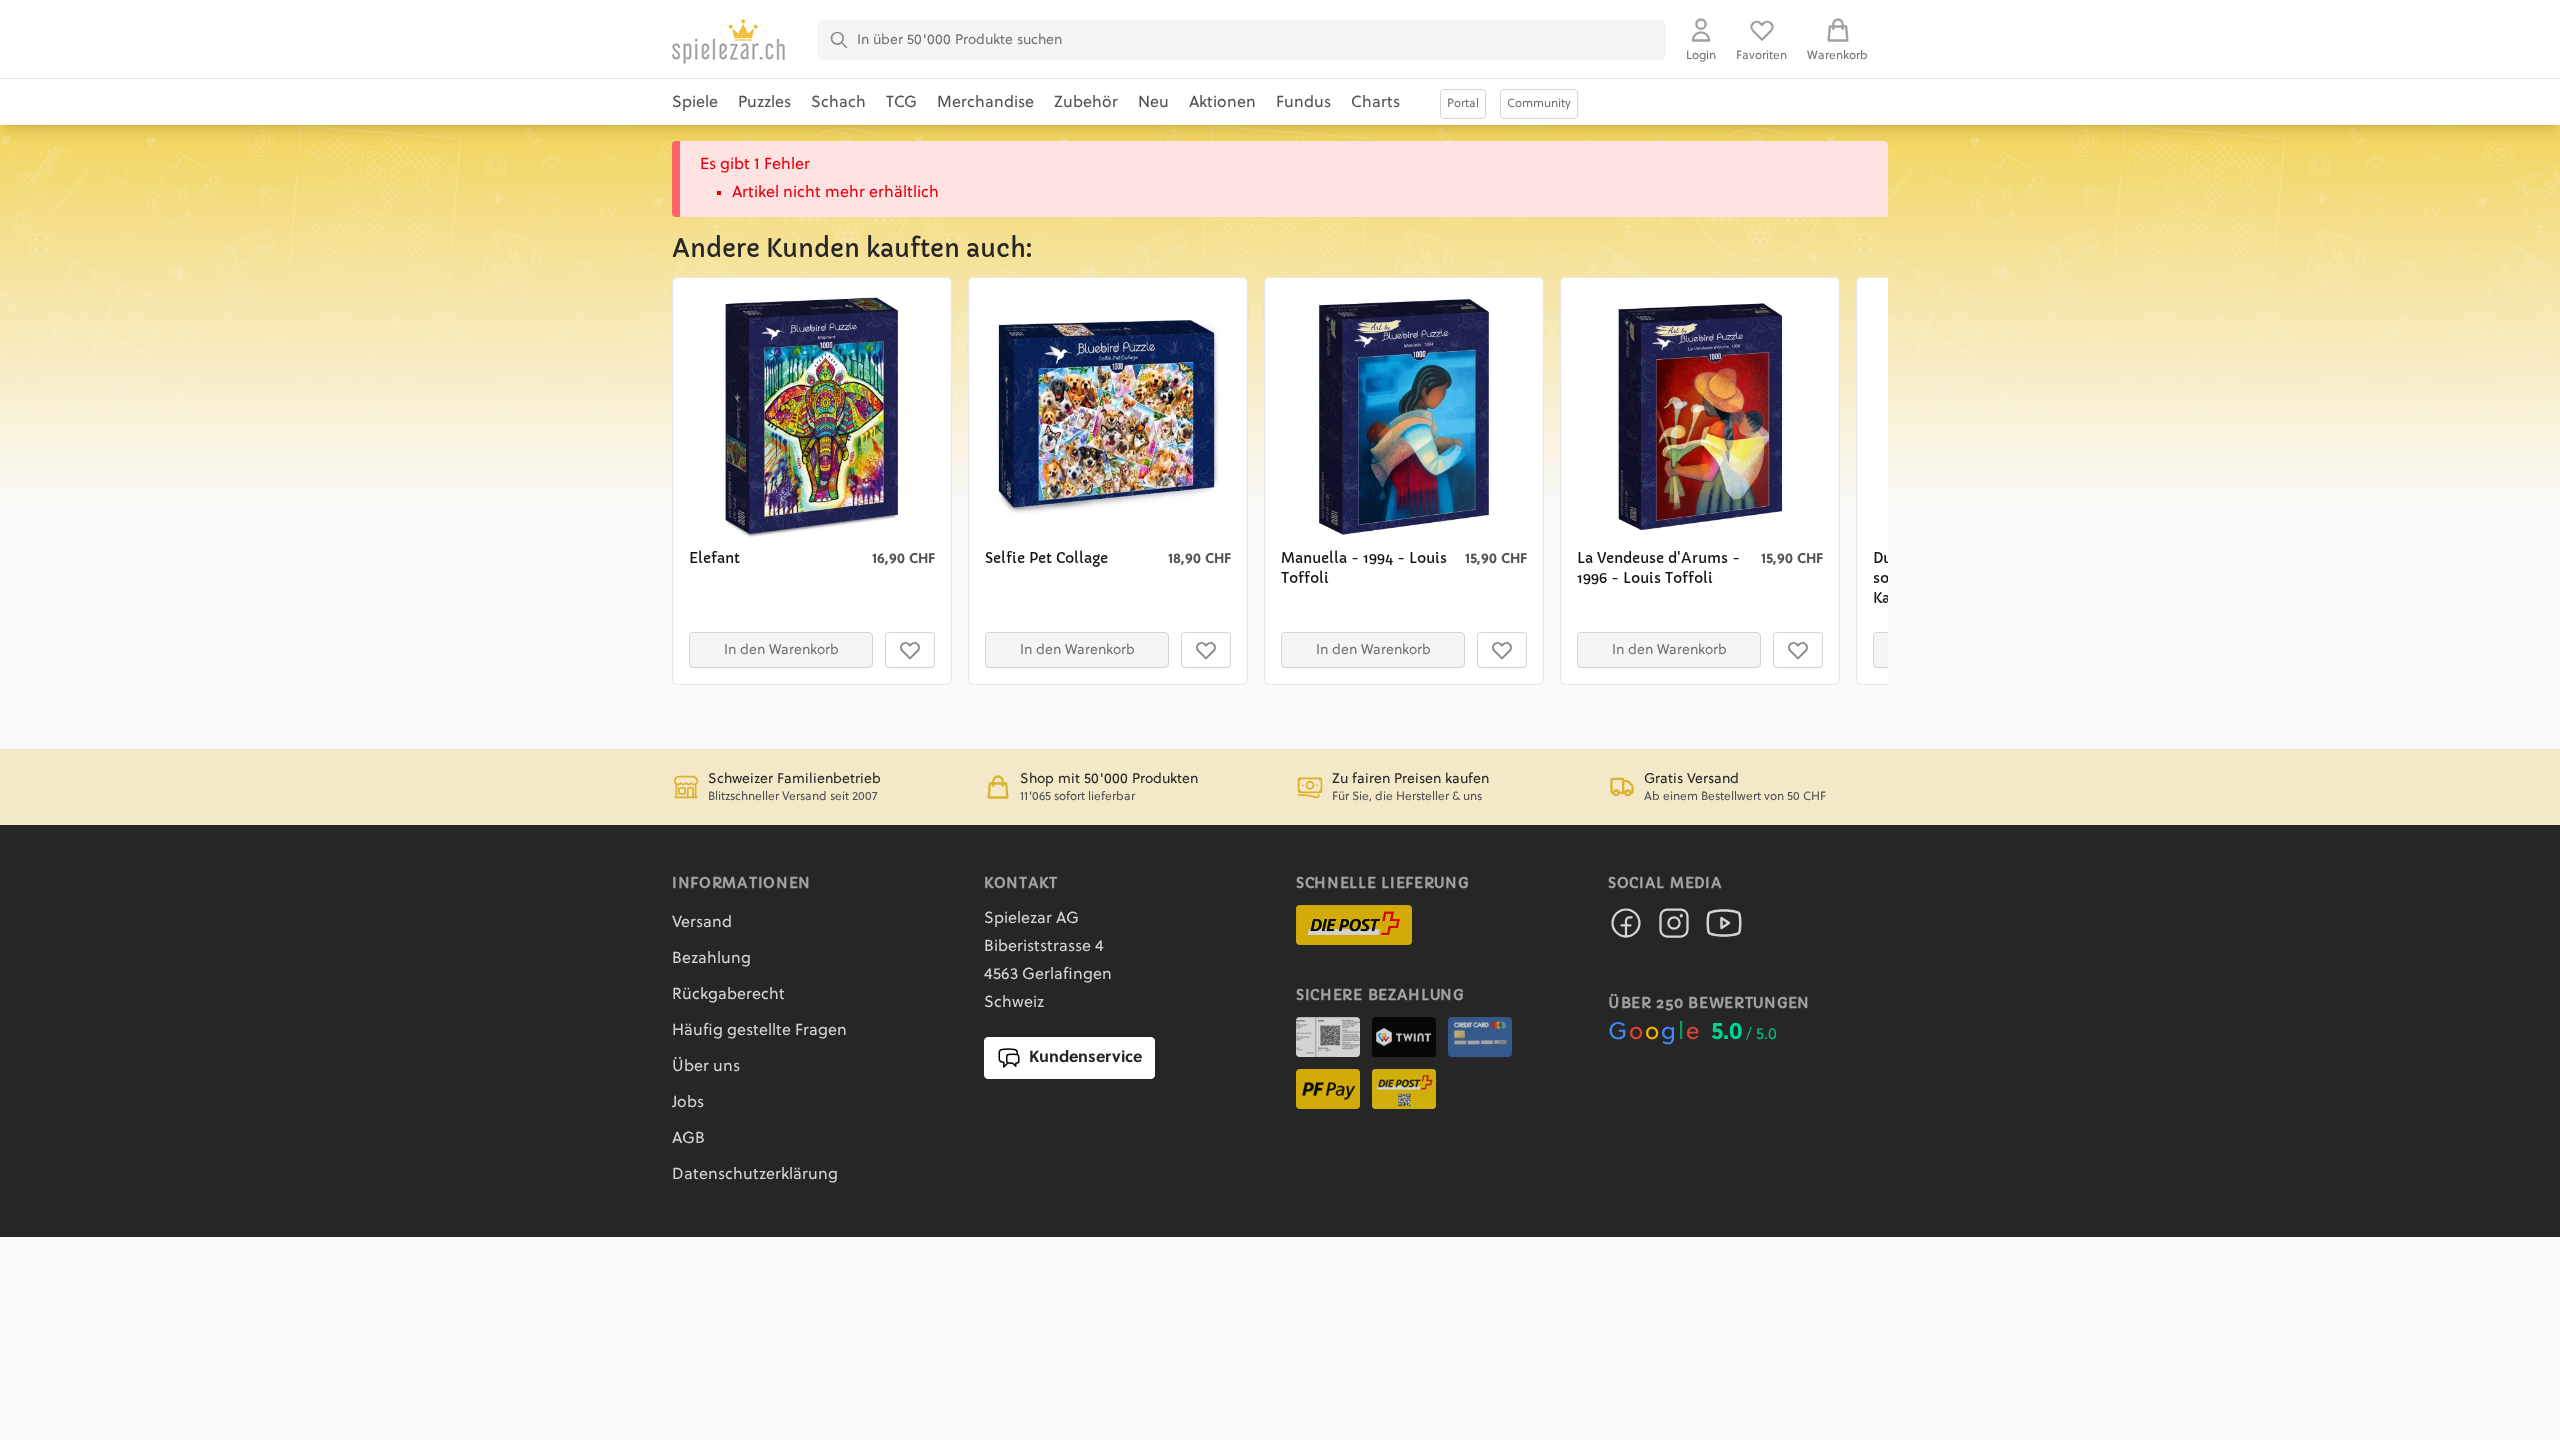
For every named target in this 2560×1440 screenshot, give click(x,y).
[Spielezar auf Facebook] (1626, 929)
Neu (1153, 103)
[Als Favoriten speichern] (910, 650)
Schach (838, 103)
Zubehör (1086, 103)
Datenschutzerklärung (755, 1175)
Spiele (695, 103)
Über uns (706, 1067)
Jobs (688, 1103)
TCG (901, 103)
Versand (702, 923)
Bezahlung (711, 959)
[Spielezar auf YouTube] (1724, 929)
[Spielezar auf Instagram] (1674, 929)
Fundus (1303, 103)
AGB (688, 1139)
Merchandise (985, 103)
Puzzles (764, 103)
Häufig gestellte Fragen (759, 1031)
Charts (1375, 103)
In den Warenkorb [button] (781, 650)
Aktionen (1222, 103)
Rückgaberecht (728, 995)
